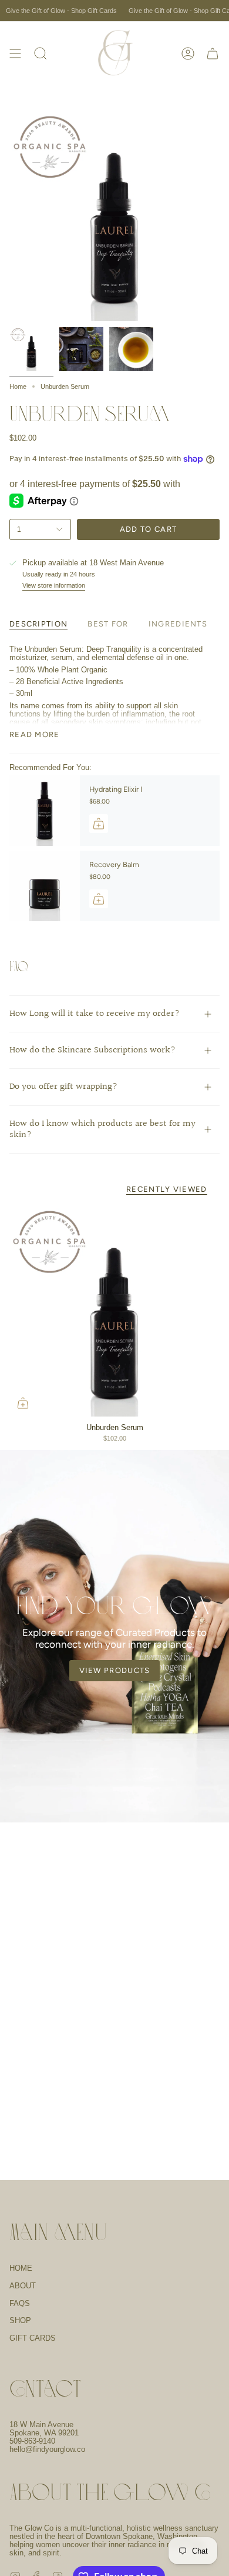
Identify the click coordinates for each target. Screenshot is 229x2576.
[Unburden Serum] (114, 1311)
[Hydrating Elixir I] (45, 811)
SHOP (20, 2321)
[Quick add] (23, 1403)
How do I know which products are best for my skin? (102, 1129)
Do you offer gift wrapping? (63, 1087)
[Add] (99, 824)
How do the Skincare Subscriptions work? (92, 1050)
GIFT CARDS (33, 2338)
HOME (21, 2268)
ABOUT (23, 2286)
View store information (54, 585)
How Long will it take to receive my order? (95, 1014)
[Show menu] (15, 54)
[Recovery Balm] (45, 886)
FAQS (20, 2304)
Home (18, 386)
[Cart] (213, 54)
